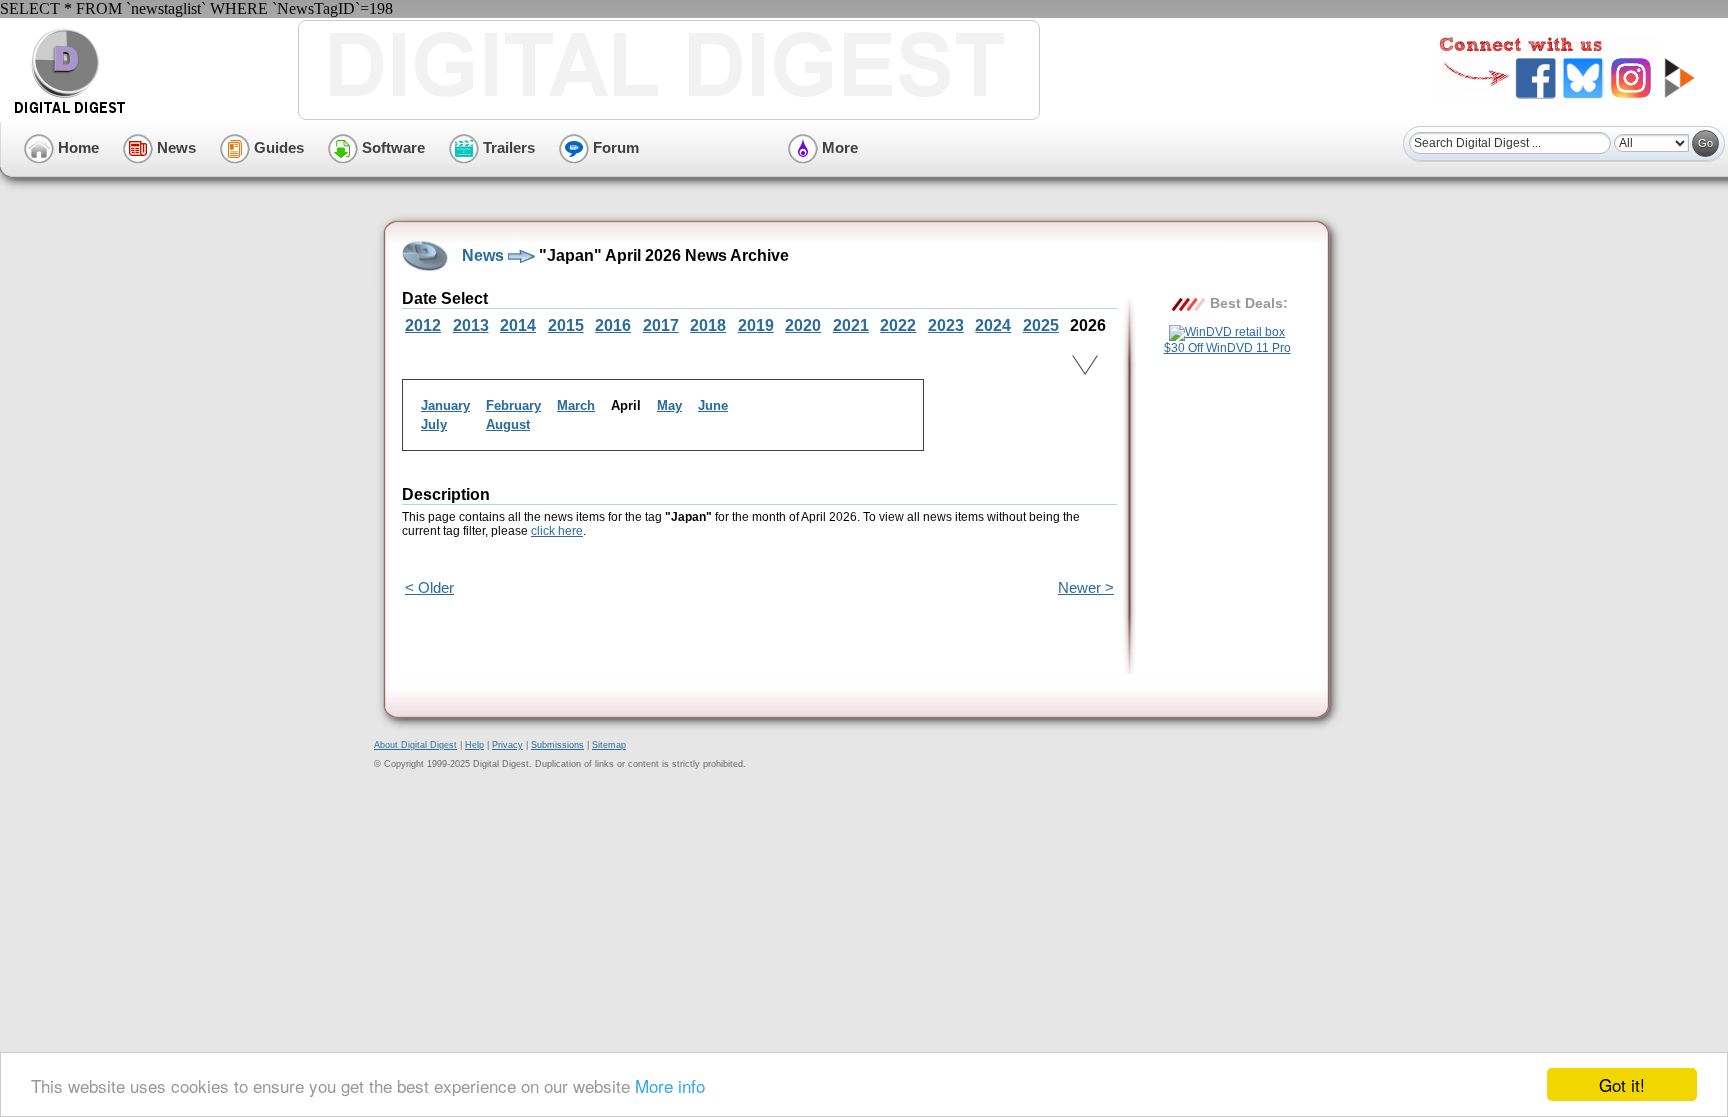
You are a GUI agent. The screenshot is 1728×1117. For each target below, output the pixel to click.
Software (391, 147)
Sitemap (609, 745)
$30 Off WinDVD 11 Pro (1227, 348)
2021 (851, 325)
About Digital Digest (415, 745)
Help (474, 745)
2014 (518, 325)
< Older (429, 587)
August (508, 424)
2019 (756, 325)
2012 (423, 325)
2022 (898, 325)
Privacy (507, 745)
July (434, 424)
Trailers (507, 147)
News (174, 147)
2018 (708, 325)
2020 (803, 325)
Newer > (1086, 587)
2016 (613, 325)
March (576, 405)
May (669, 405)
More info (670, 1085)
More (838, 147)
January (445, 405)
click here (557, 531)
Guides (277, 147)
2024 (993, 325)
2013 (471, 325)
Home (76, 147)
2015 (566, 325)
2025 (1041, 325)
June (713, 405)
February (513, 405)
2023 (946, 325)
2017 (661, 325)
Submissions (557, 745)
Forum (614, 147)
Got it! (1622, 1084)
